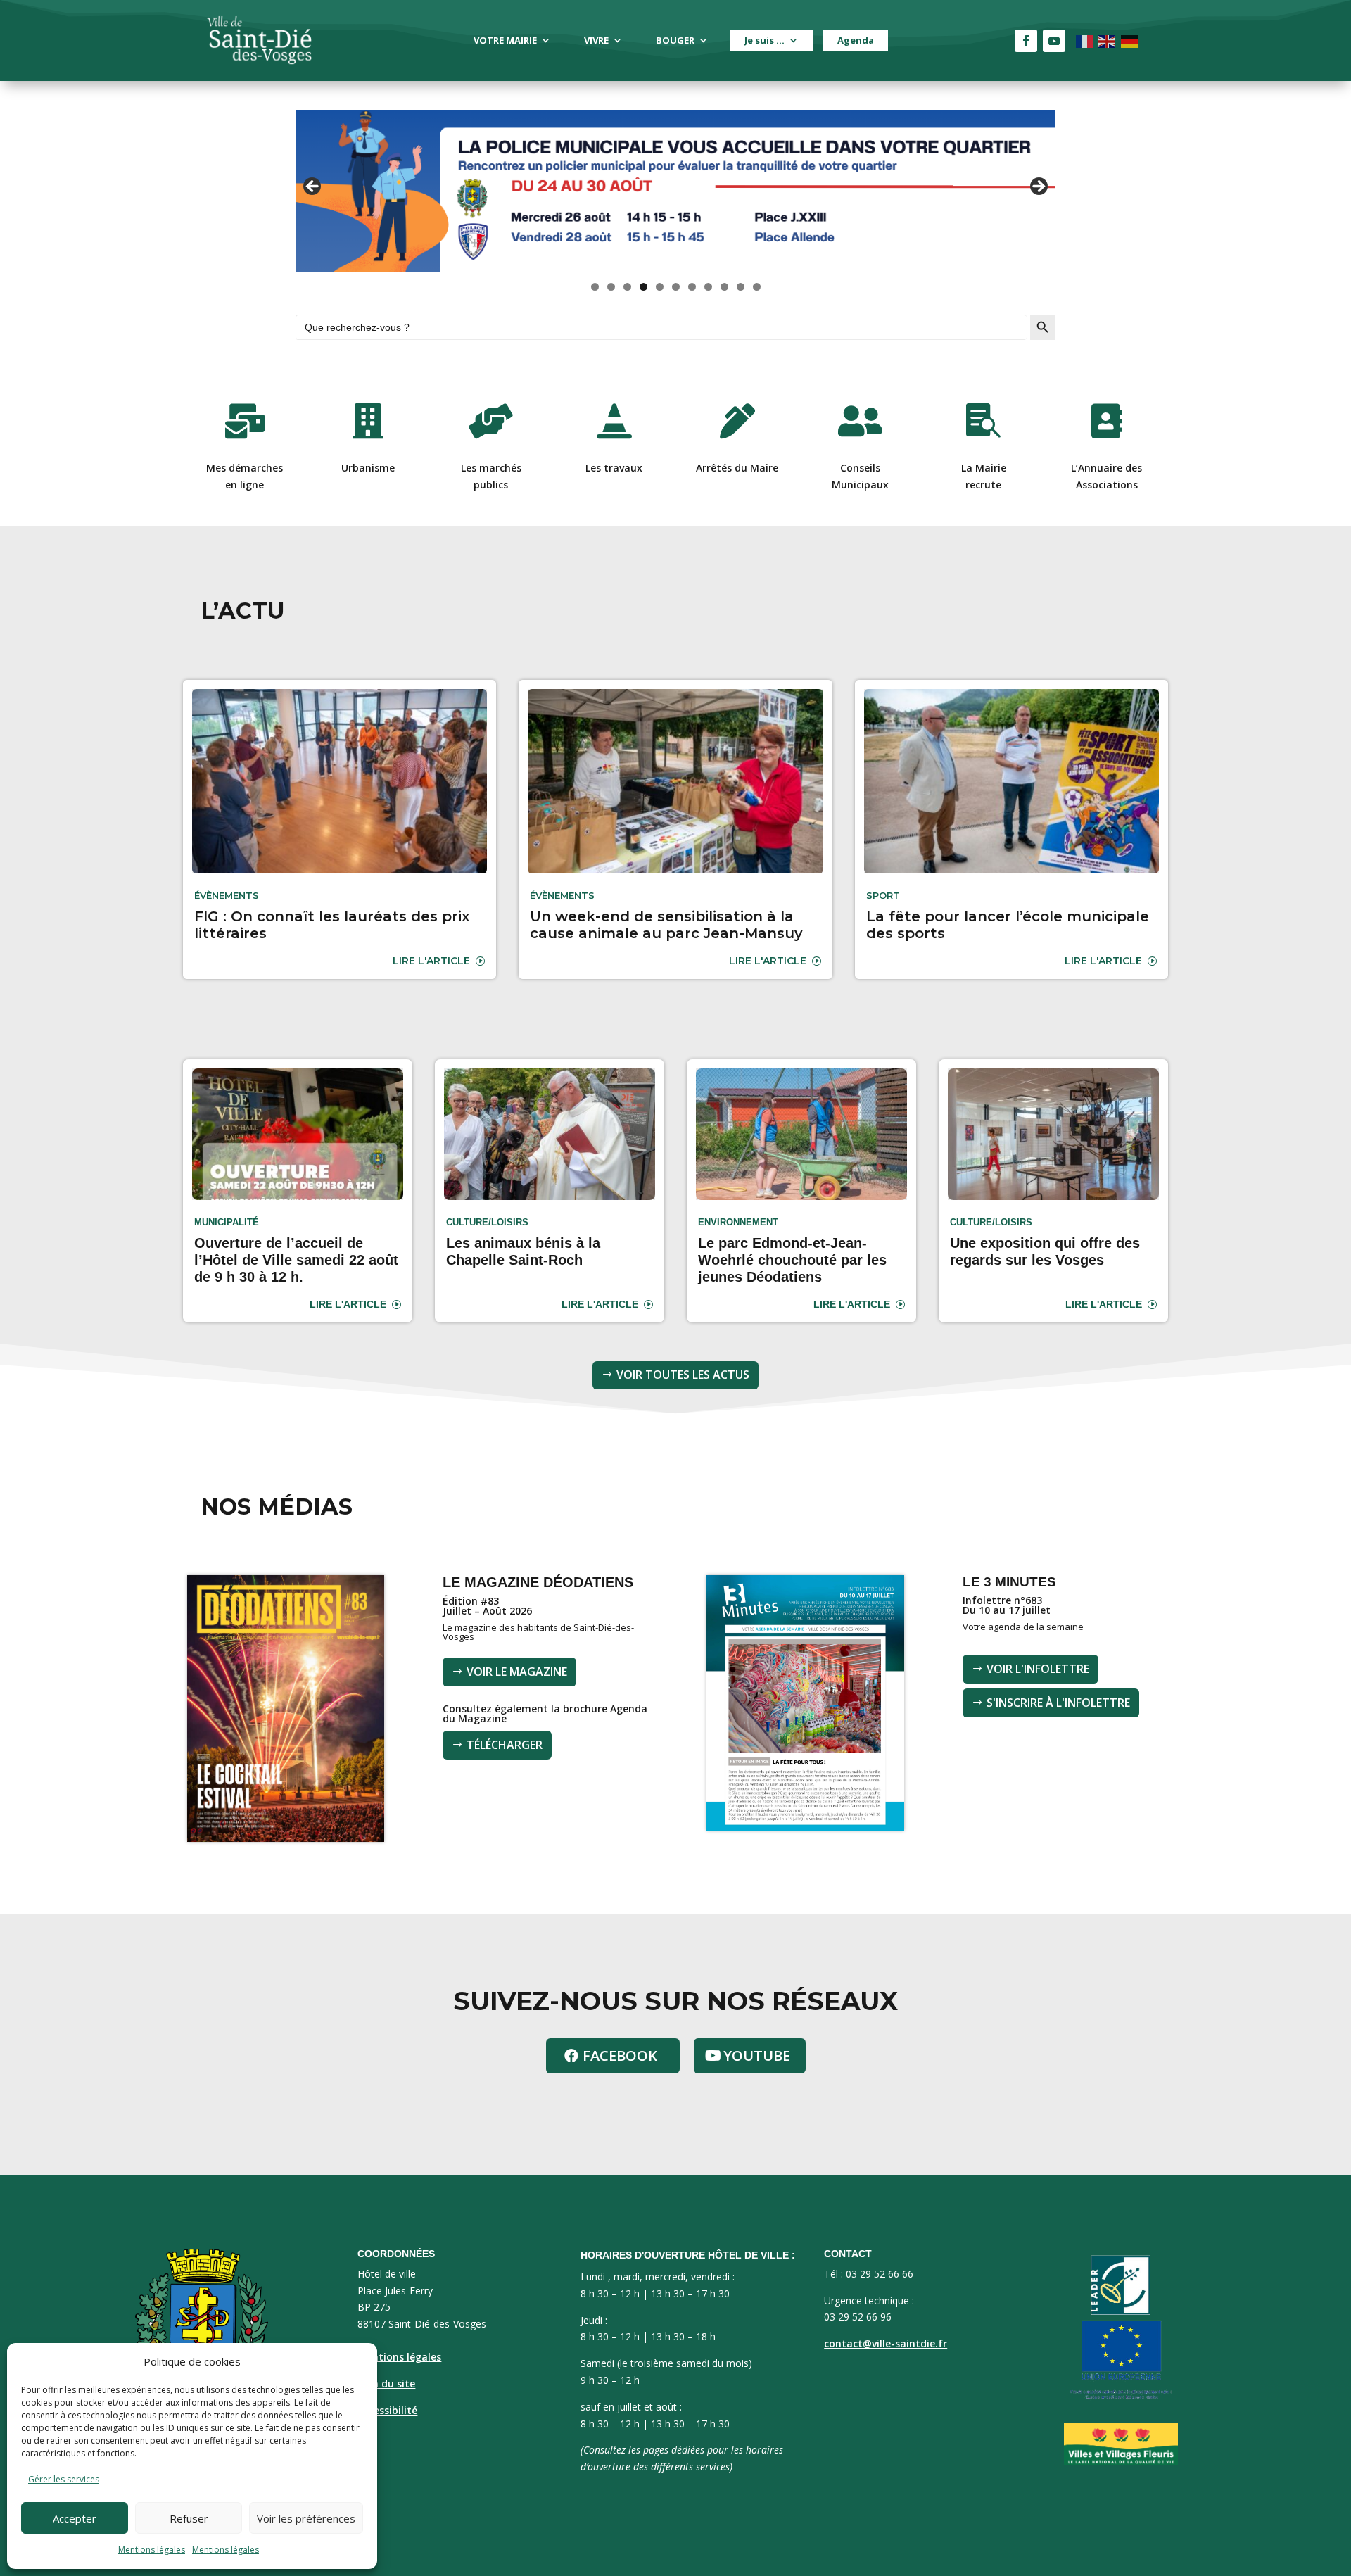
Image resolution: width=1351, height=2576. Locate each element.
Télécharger (505, 1745)
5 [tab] (660, 287)
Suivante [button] (1038, 187)
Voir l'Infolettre (1038, 1669)
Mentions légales (152, 2550)
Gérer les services (64, 2479)
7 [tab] (692, 287)
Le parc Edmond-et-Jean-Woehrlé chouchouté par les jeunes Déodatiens (792, 1260)
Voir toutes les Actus (683, 1375)
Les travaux (614, 468)
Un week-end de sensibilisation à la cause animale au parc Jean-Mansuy (666, 925)
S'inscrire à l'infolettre (1058, 1703)
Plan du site (386, 2384)
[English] (1108, 40)
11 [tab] (757, 287)
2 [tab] (611, 287)
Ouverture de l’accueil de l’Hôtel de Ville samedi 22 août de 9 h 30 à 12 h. (296, 1260)
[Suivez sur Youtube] (1054, 41)
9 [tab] (724, 287)
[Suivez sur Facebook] (1026, 41)
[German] (1130, 40)
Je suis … (765, 40)
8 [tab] (708, 287)
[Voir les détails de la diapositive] (675, 191)
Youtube (757, 2056)
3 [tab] (627, 287)
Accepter (75, 2518)
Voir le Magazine (517, 1672)
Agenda (856, 40)
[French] (1085, 40)
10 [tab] (741, 287)
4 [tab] (643, 287)
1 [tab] (595, 287)
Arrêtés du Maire (737, 468)
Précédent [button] (313, 187)
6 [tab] (676, 287)
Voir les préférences (306, 2518)
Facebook (620, 2056)
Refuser (189, 2518)
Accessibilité (387, 2410)
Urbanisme (368, 468)
